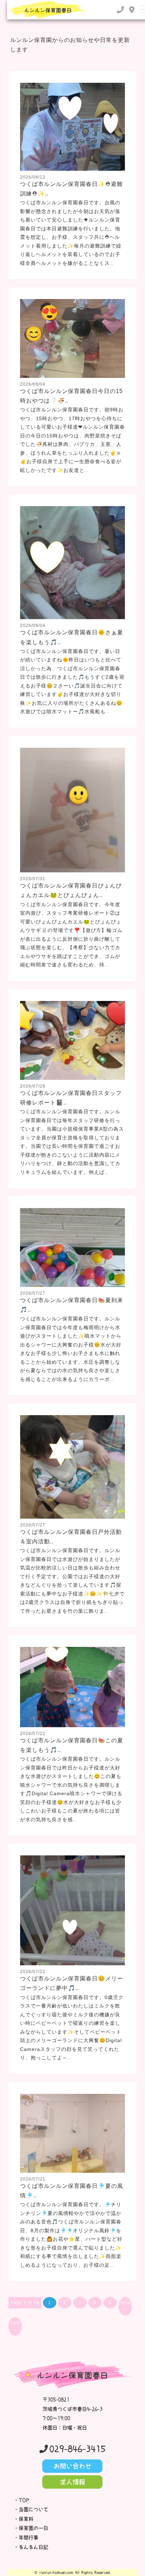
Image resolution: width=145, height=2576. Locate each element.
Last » (15, 2326)
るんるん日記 (33, 2547)
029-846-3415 (77, 2449)
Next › (126, 2306)
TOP (24, 2500)
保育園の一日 (33, 2528)
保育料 (26, 2519)
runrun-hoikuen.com (56, 2572)
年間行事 (29, 2538)
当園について (33, 2509)
